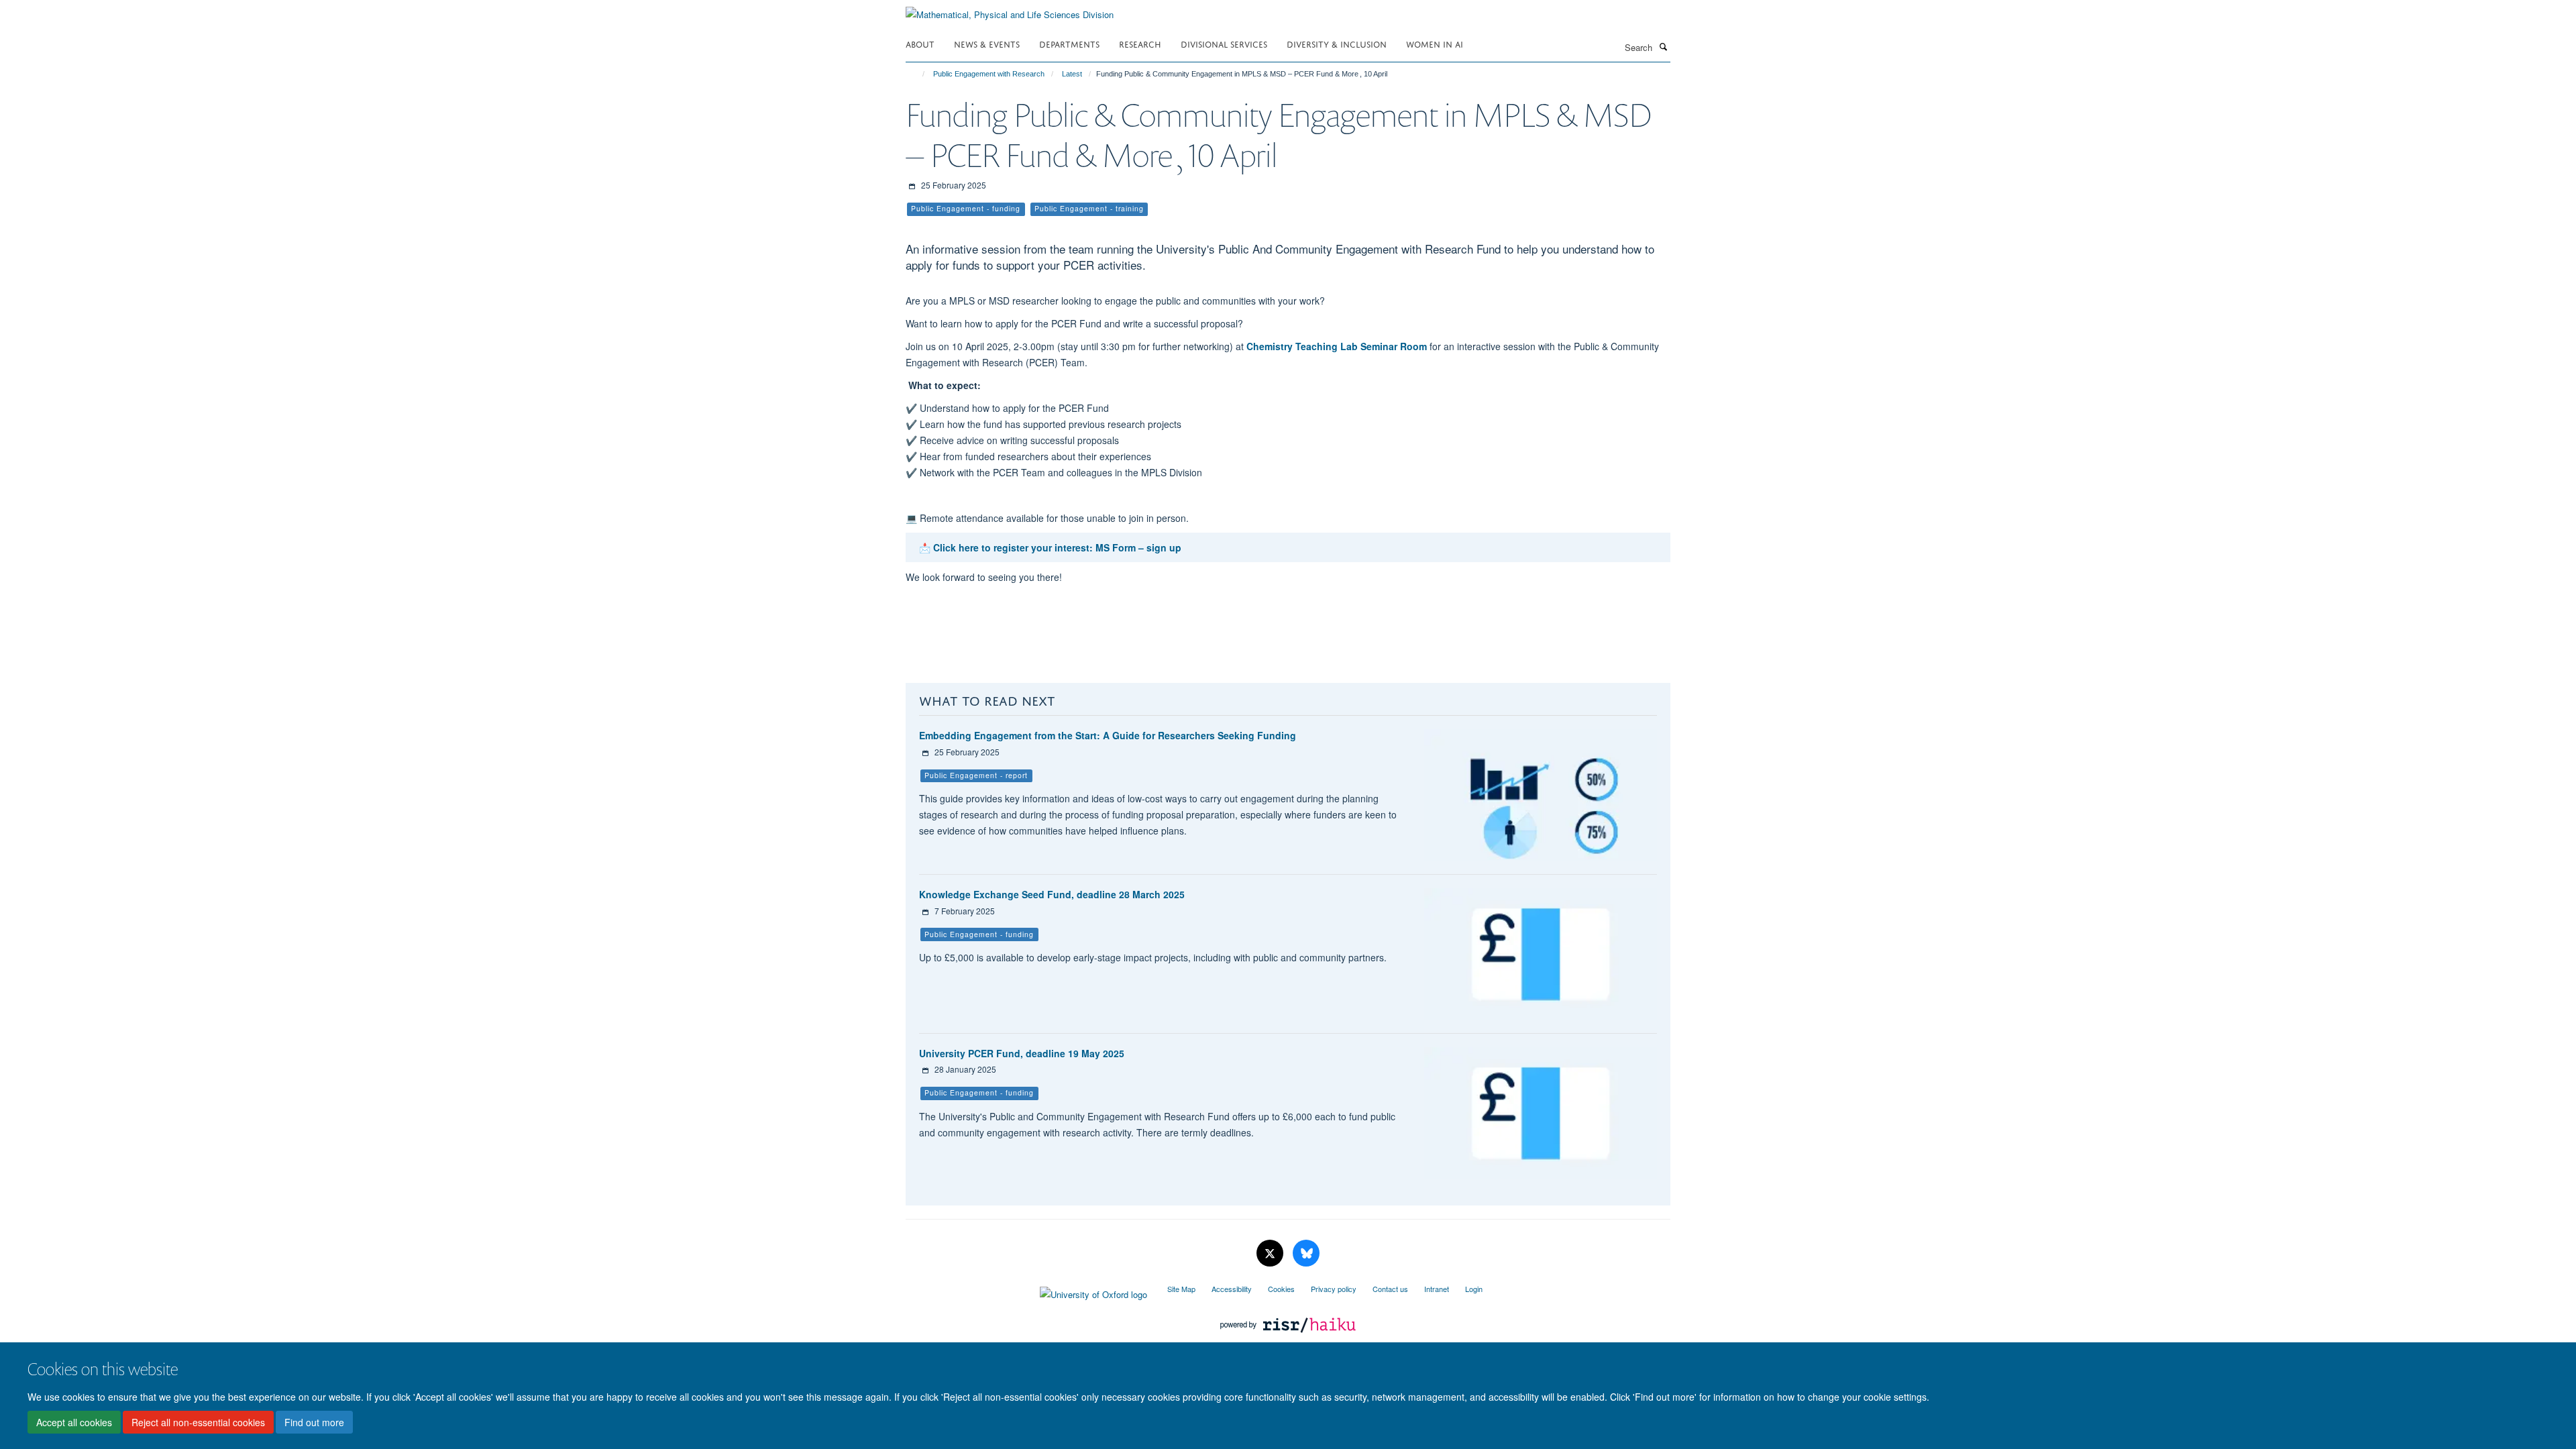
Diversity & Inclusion (1337, 43)
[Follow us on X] (1271, 1253)
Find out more (314, 1423)
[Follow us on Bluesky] (1306, 1253)
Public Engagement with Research (989, 74)
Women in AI (1435, 43)
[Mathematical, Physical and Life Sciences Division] (1010, 10)
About (920, 43)
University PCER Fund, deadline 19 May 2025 (1022, 1053)
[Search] (1663, 46)
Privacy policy (1334, 1289)
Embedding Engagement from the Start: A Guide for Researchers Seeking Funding (1108, 735)
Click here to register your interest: (1014, 547)
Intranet (1437, 1289)
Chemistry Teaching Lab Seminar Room (1337, 346)
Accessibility (1232, 1289)
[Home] (917, 74)
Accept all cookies (74, 1423)
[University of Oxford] (1026, 1291)
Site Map (1181, 1289)
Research (1140, 43)
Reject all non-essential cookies (198, 1423)
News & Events (987, 43)
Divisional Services (1224, 43)
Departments (1069, 43)
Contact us (1390, 1289)
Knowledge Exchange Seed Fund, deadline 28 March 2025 (1052, 894)
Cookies (1281, 1289)
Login (1474, 1289)
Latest (1072, 74)
